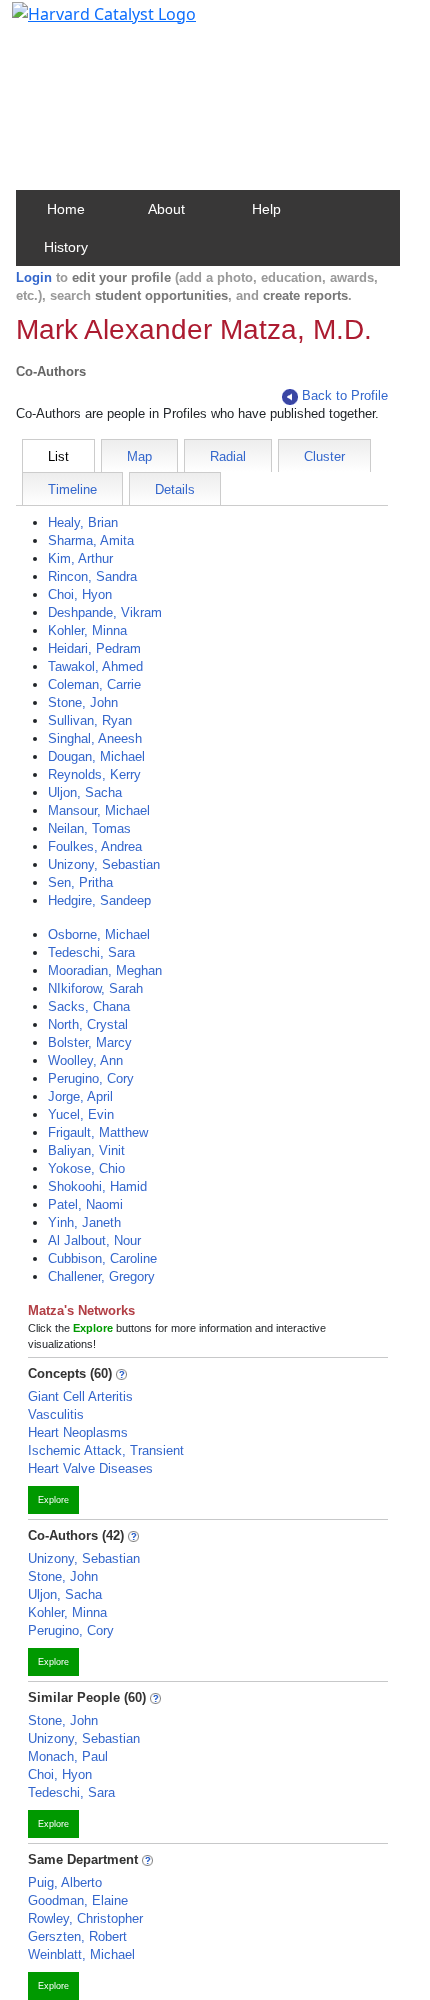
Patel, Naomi (85, 1204)
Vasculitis (56, 1414)
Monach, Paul (68, 1756)
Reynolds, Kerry (94, 774)
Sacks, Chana (89, 1006)
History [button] (66, 247)
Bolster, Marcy (90, 1042)
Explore (53, 1500)
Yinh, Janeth (84, 1222)
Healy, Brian (83, 522)
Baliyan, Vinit (86, 1150)
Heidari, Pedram (94, 648)
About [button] (166, 209)
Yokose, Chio (86, 1168)
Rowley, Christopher (85, 1918)
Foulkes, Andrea (95, 846)
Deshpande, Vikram (105, 612)
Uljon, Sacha (85, 792)
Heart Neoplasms (78, 1432)
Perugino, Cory (91, 1078)
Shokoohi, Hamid (97, 1186)
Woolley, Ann (85, 1060)
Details (175, 489)
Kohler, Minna (87, 630)
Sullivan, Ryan (90, 720)
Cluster (324, 456)
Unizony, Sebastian (104, 864)
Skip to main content (83, 24)
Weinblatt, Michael (81, 1954)
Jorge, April (80, 1096)
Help (266, 209)
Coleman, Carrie (94, 684)
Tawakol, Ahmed (95, 666)
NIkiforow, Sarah (95, 988)
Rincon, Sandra (92, 576)
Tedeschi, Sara (91, 952)
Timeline (72, 489)
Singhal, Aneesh (95, 738)
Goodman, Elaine (78, 1900)
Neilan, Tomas (89, 828)
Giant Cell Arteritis (80, 1396)
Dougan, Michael (96, 756)
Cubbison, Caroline (102, 1258)
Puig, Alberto (65, 1882)
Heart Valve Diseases (90, 1468)
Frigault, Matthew (98, 1132)
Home (66, 209)
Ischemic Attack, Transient (106, 1450)
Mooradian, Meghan (105, 970)
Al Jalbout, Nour (94, 1240)
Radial (228, 456)
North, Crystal (88, 1024)
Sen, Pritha (80, 882)
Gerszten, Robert (77, 1936)
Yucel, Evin (81, 1114)
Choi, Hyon (80, 594)
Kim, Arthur (80, 558)
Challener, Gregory (101, 1276)
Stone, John (83, 702)
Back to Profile (345, 395)
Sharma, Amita (91, 540)
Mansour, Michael (99, 810)
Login (34, 277)
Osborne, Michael (99, 934)
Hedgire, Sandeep (99, 900)
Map (139, 456)
